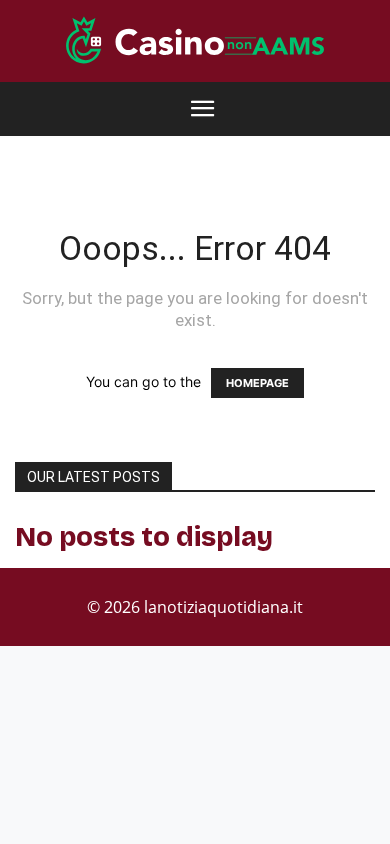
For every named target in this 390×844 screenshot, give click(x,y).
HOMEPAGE (257, 383)
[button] (203, 109)
